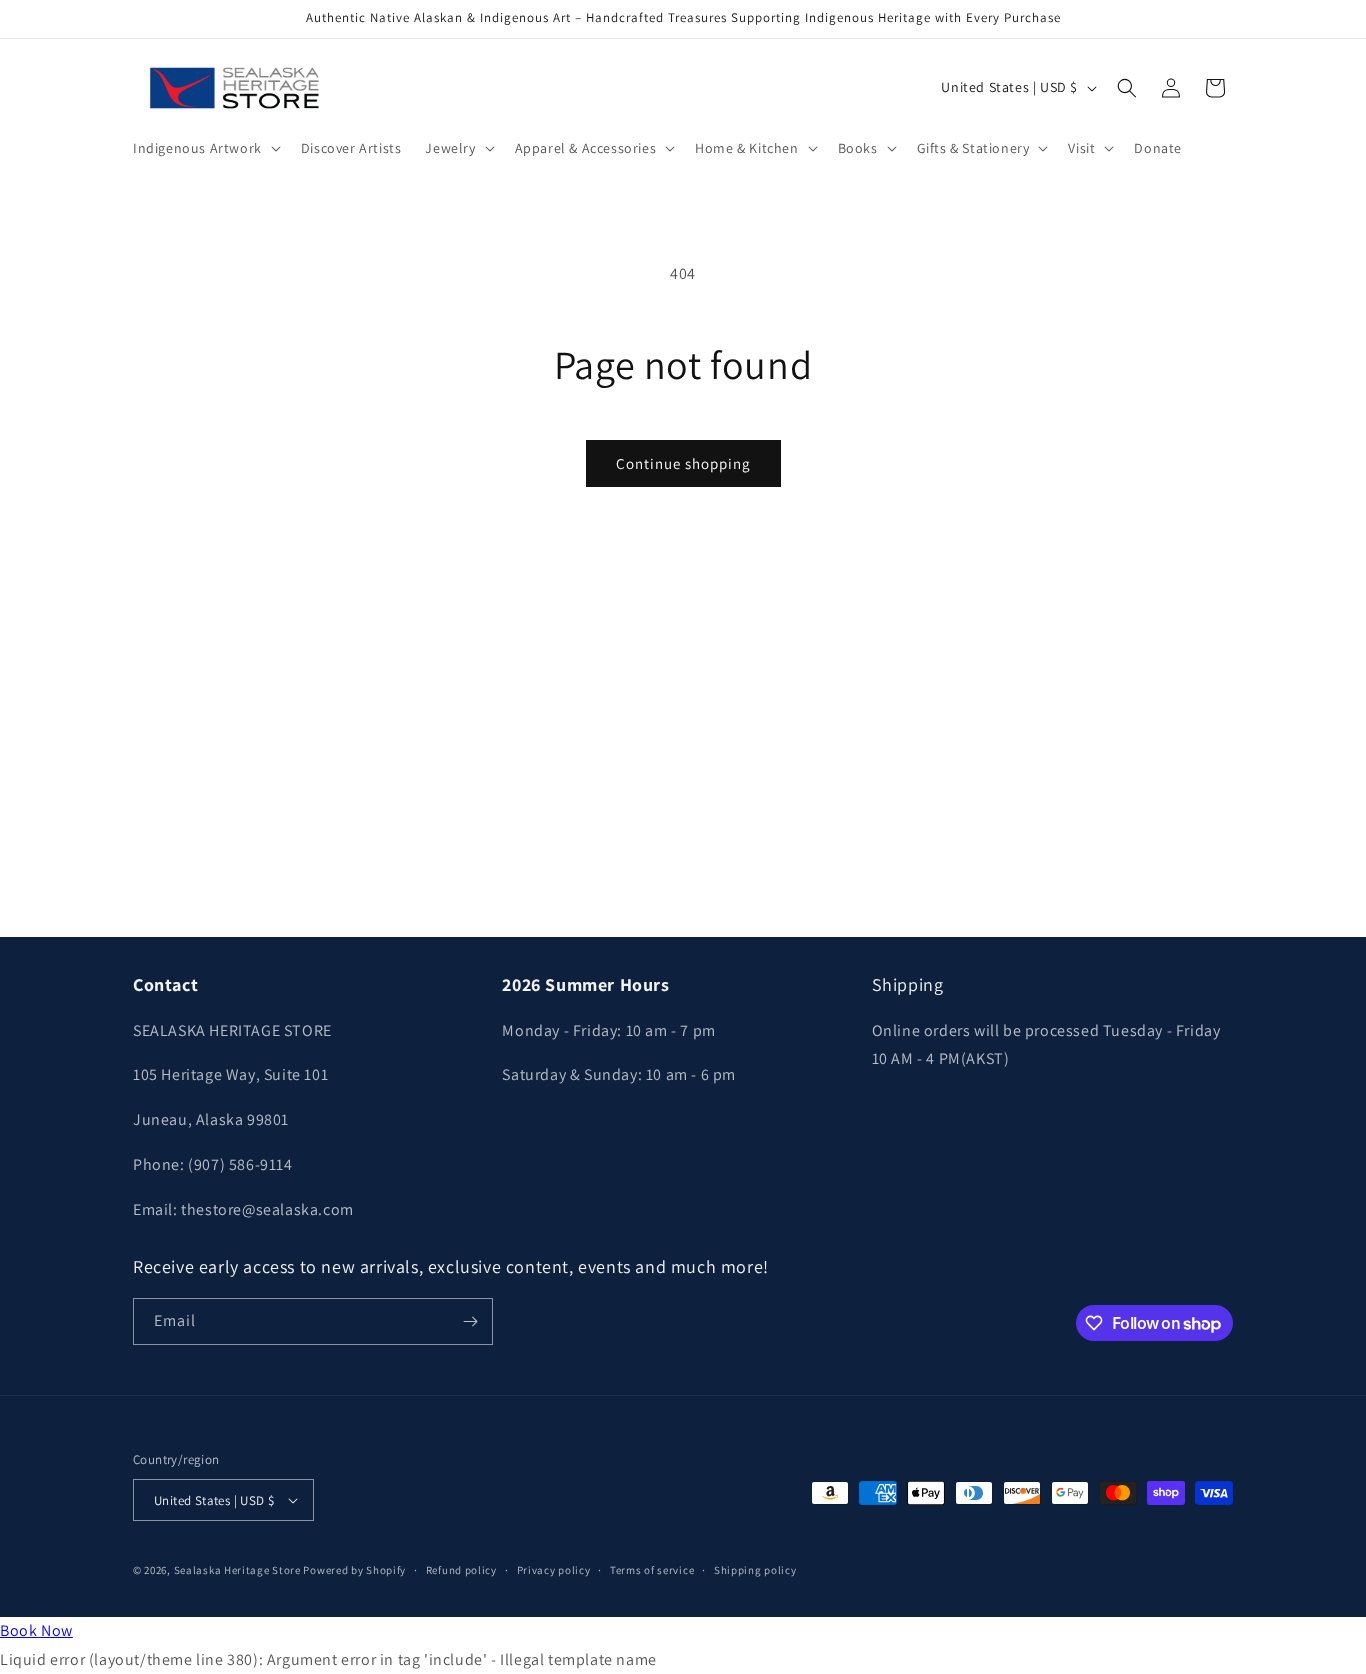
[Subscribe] (470, 1321)
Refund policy (461, 1570)
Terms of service (652, 1570)
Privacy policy (554, 1570)
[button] (205, 148)
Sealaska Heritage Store (237, 1570)
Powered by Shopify (354, 1570)
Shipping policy (755, 1570)
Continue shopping (683, 463)
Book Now (36, 1630)
